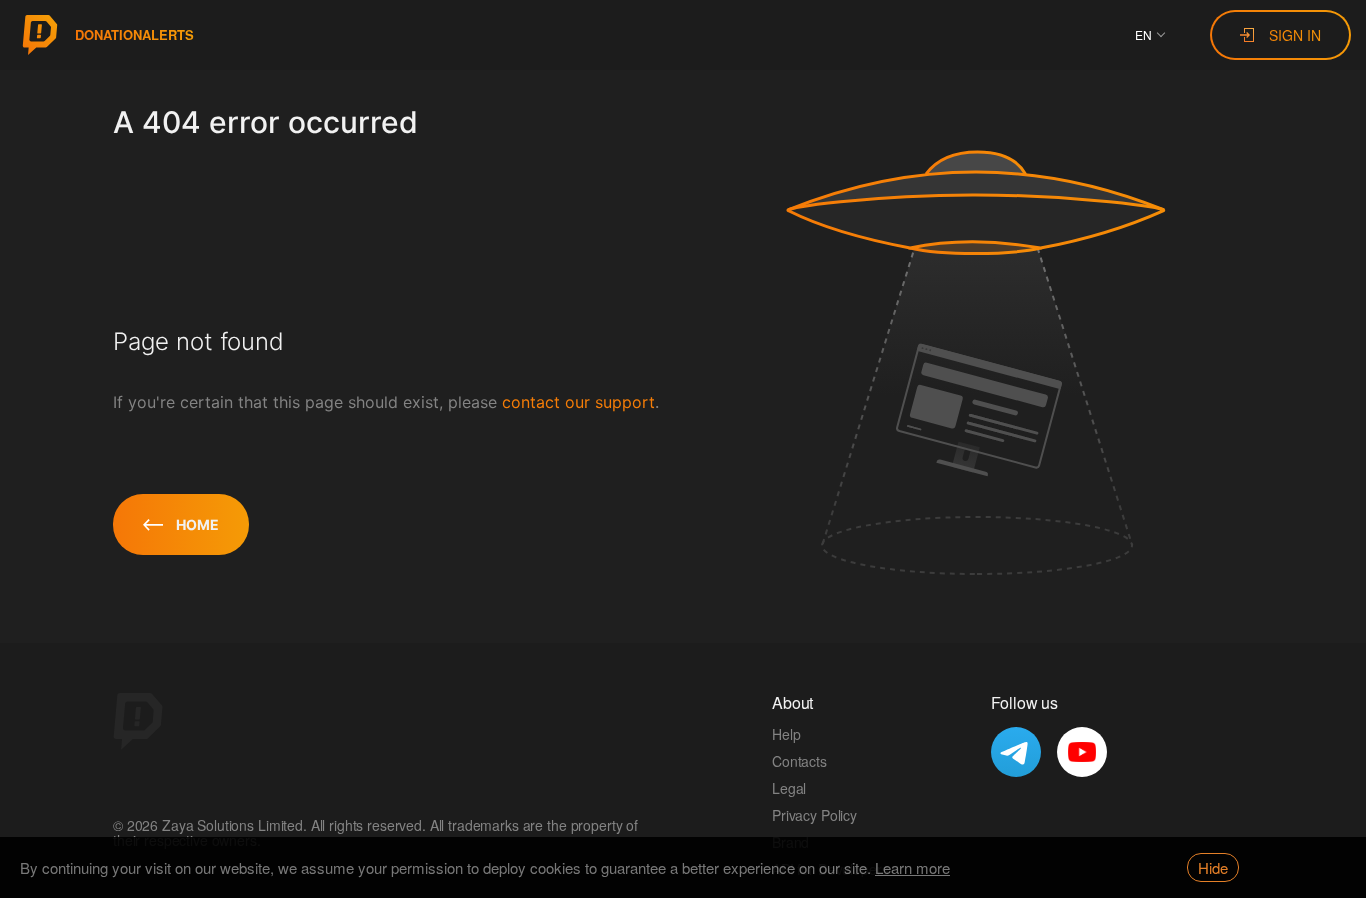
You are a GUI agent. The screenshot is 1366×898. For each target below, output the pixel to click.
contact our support (578, 402)
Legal (789, 788)
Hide (1213, 867)
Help (786, 734)
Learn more (912, 867)
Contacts (799, 761)
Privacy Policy (814, 815)
